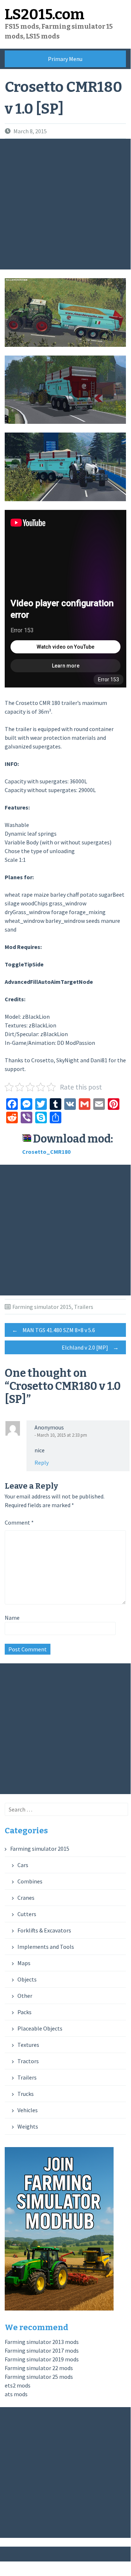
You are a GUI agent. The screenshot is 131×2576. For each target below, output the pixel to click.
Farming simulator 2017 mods (42, 2350)
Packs (24, 2012)
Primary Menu (65, 59)
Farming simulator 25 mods (39, 2377)
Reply (42, 1463)
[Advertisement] (65, 204)
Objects (27, 1979)
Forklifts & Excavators (44, 1930)
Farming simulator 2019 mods (42, 2359)
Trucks (26, 2094)
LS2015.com (45, 15)
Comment (19, 1522)
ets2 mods (18, 2385)
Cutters (27, 1914)
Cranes (26, 1898)
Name (12, 1618)
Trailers (84, 1307)
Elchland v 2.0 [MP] (90, 1347)
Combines (30, 1881)
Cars (23, 1865)
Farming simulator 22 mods (39, 2368)
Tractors (28, 2061)
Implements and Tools (46, 1947)
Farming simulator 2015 (42, 1307)
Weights (28, 2126)
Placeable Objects (40, 2028)
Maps (24, 1963)
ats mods (16, 2394)
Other (25, 1996)
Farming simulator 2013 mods (42, 2342)
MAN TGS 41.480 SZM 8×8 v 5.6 (54, 1330)
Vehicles (28, 2110)
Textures (28, 2045)
